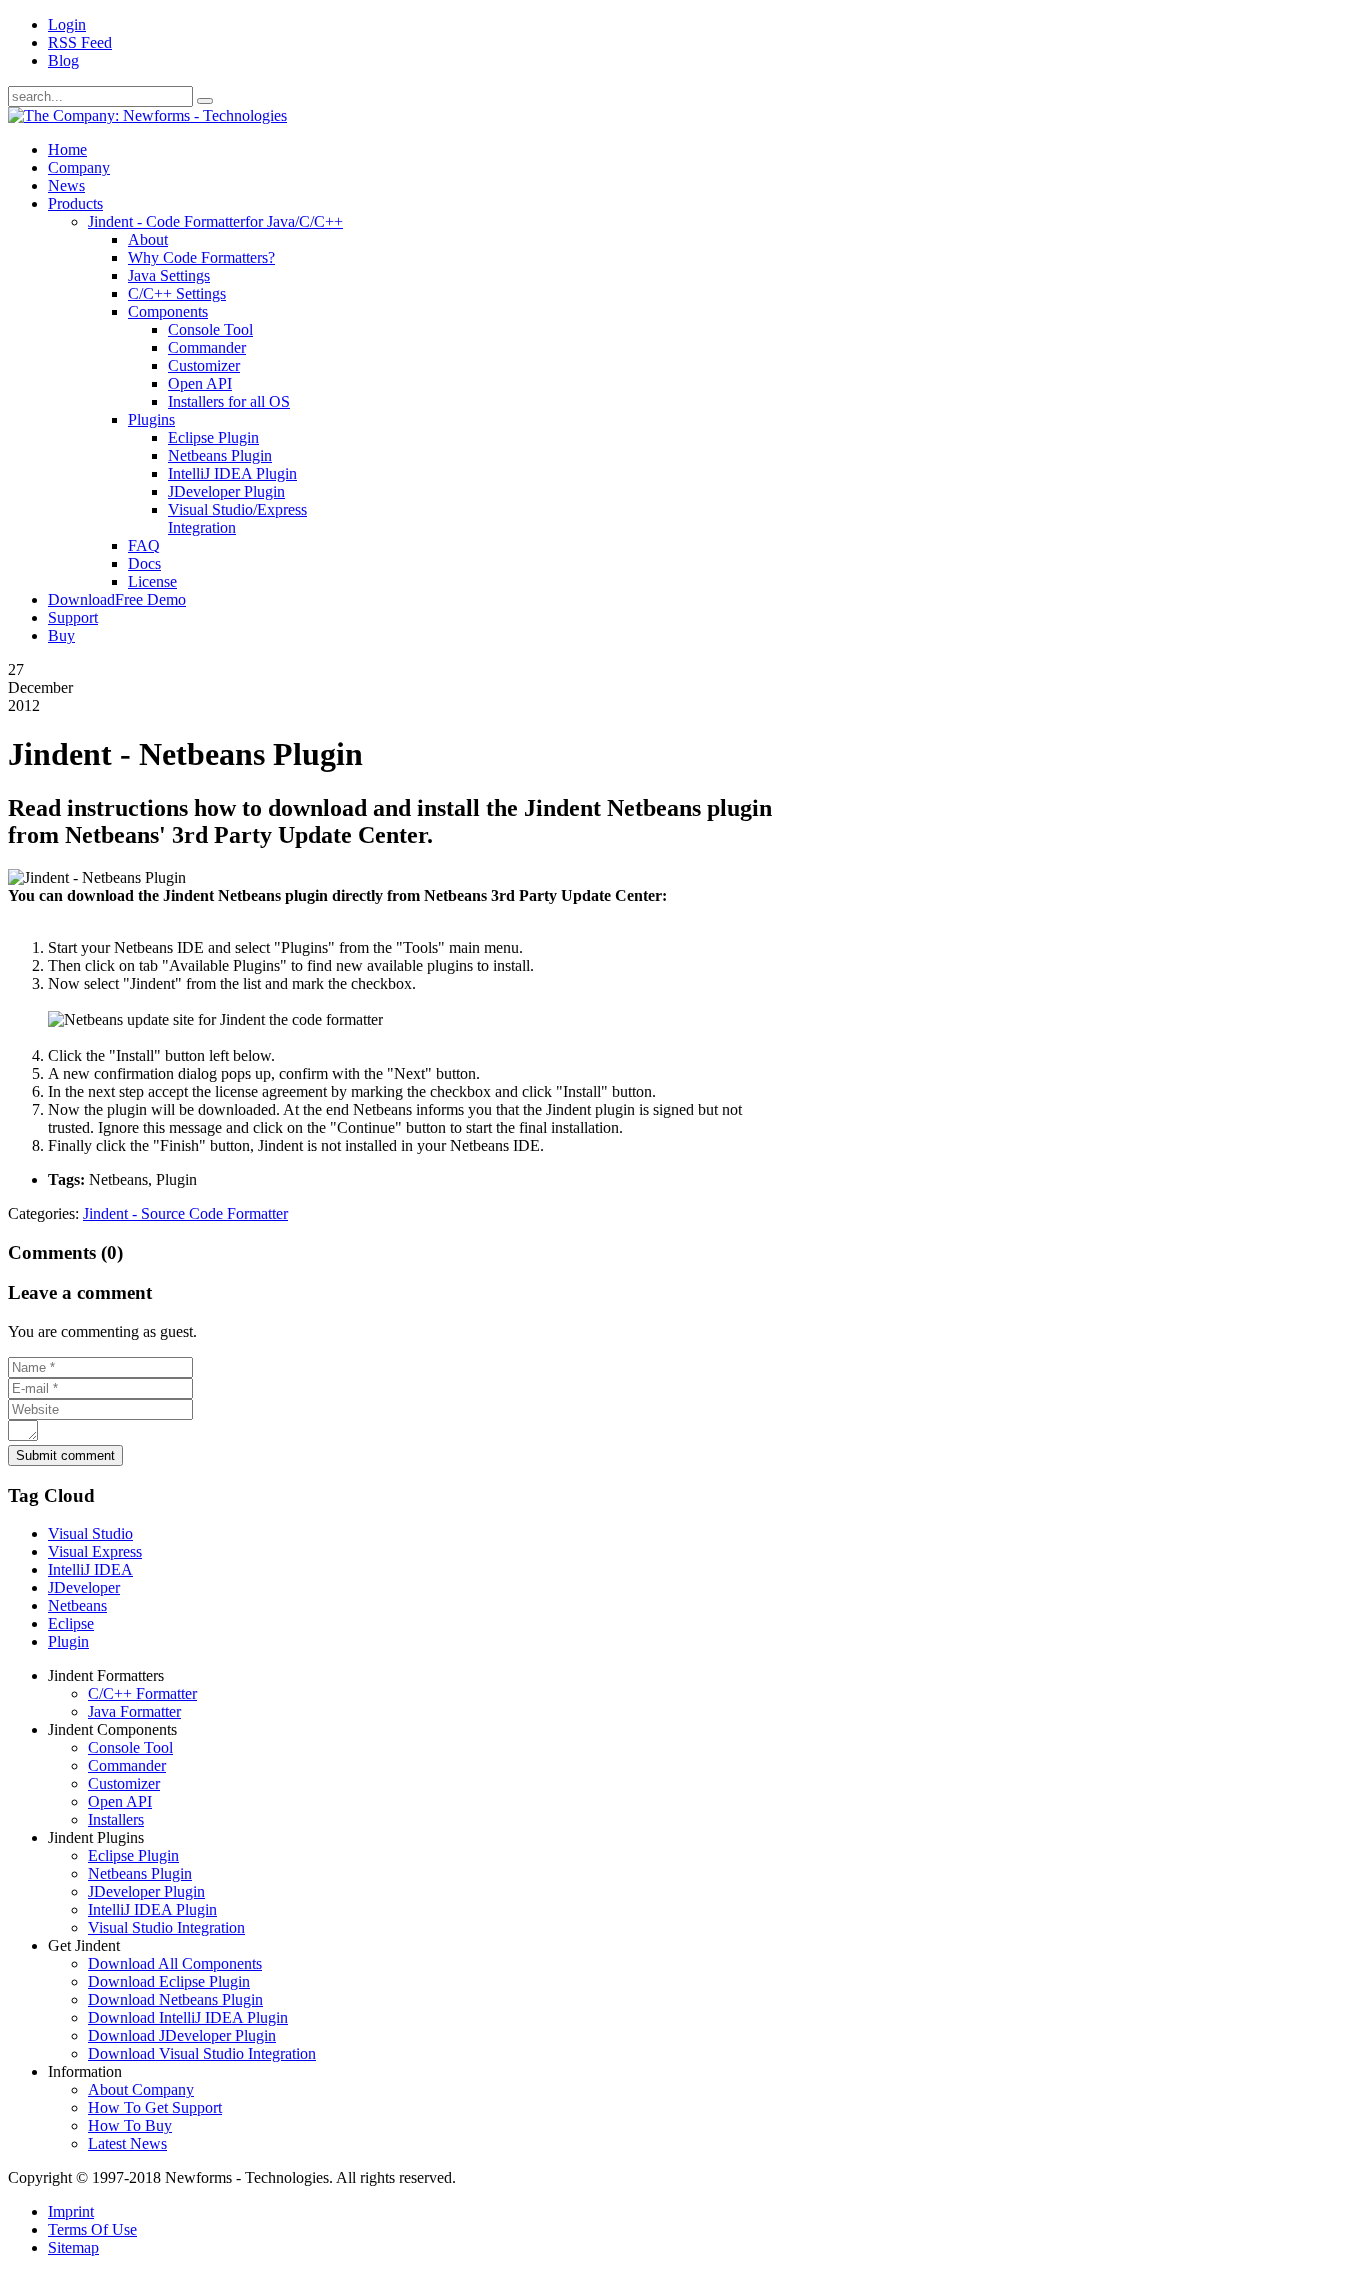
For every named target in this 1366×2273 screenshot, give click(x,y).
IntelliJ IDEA (90, 1569)
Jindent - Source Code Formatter (185, 1213)
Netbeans (77, 1605)
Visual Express (95, 1551)
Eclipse (71, 1623)
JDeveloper (84, 1587)
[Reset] (205, 101)
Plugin (68, 1641)
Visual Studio (90, 1533)
